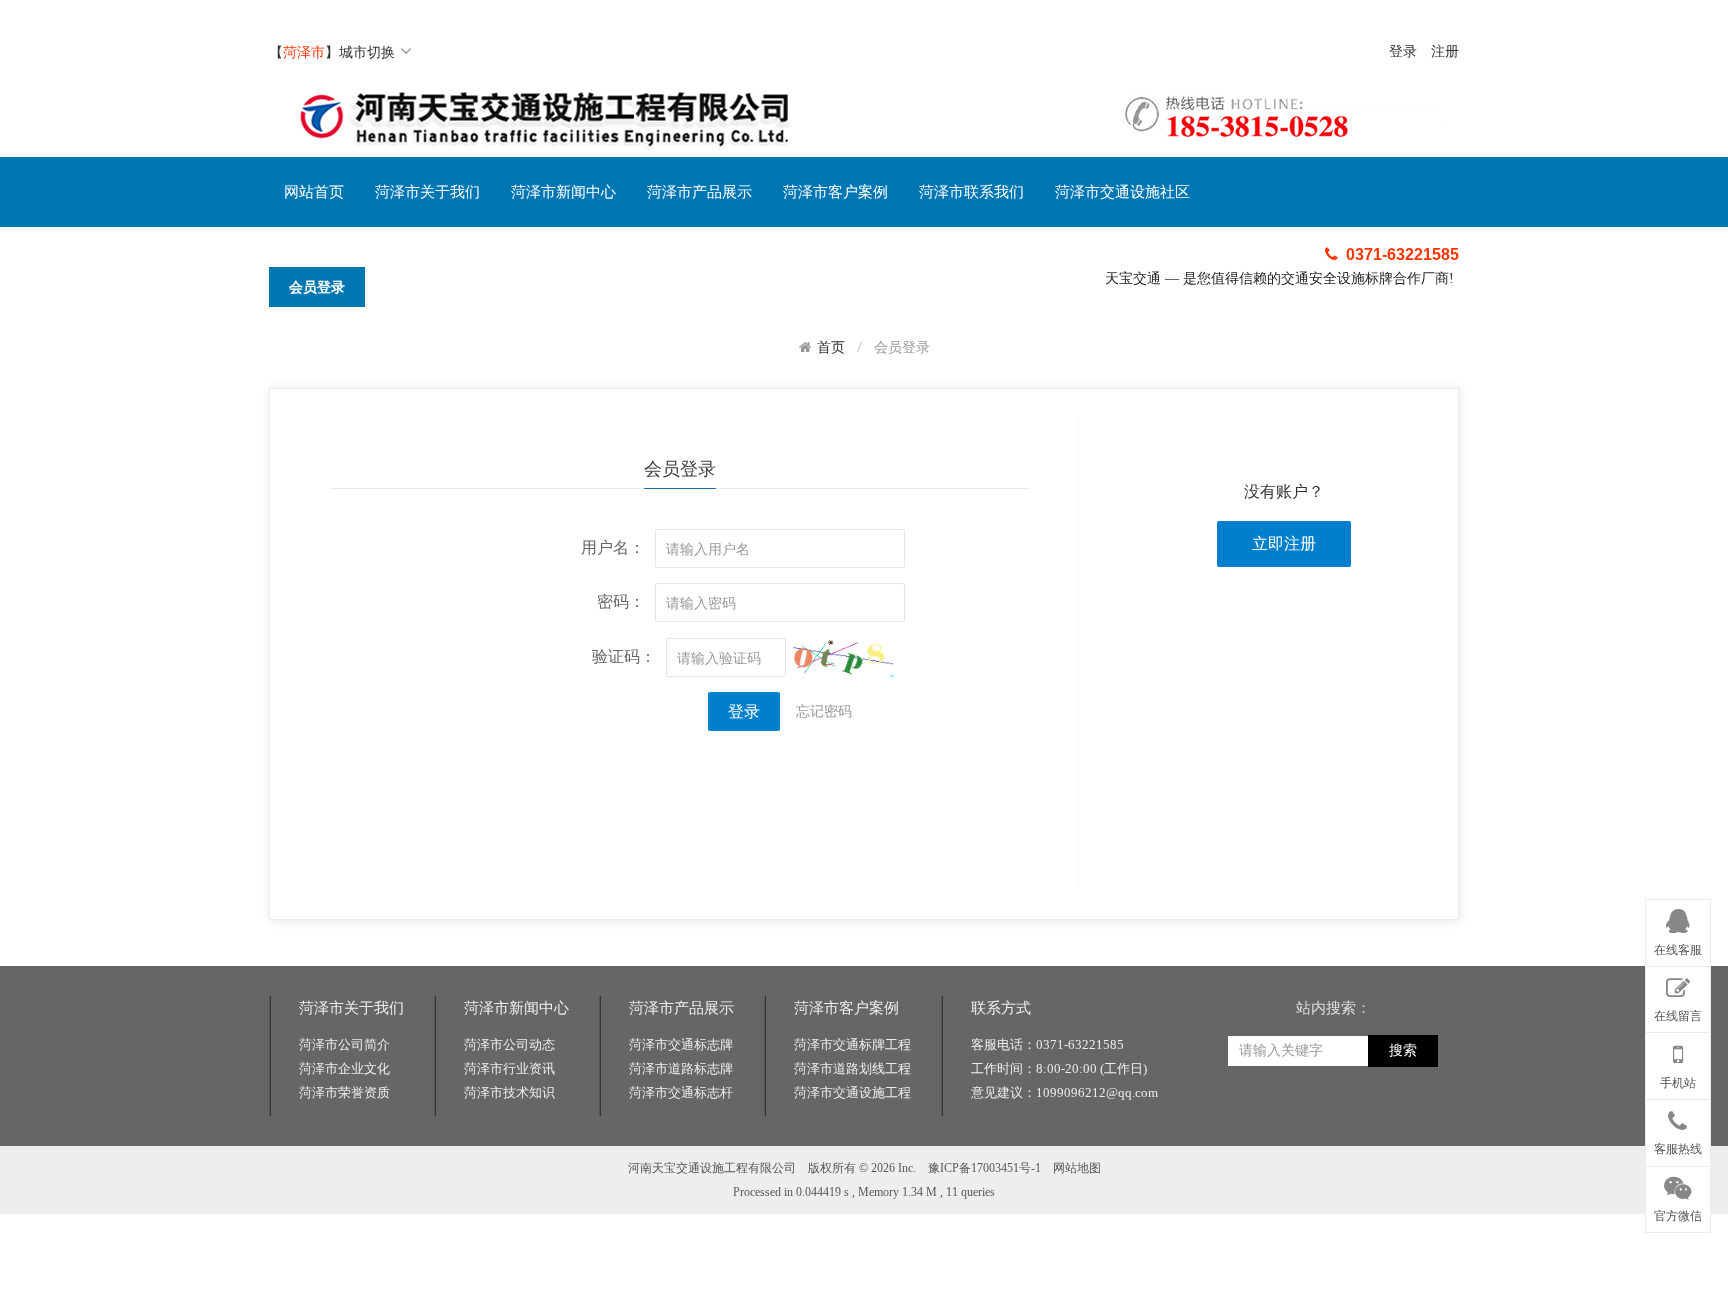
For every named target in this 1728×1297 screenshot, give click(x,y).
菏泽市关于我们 (427, 192)
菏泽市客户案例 (835, 192)
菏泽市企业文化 (344, 1068)
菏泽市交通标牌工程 (852, 1044)
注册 (1445, 51)
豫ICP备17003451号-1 (984, 1168)
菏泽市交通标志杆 (681, 1092)
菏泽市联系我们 (971, 192)
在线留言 (1678, 1016)
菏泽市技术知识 (509, 1092)
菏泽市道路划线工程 (852, 1068)
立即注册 (1284, 543)
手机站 (1678, 1083)
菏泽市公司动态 (509, 1044)
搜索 (1403, 1050)
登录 (1403, 51)
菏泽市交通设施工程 (852, 1092)
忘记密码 (824, 710)
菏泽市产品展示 (699, 192)
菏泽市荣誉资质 (344, 1092)
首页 (831, 347)
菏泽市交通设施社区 (1122, 192)
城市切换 (367, 51)
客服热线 (1678, 1149)
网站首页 (314, 192)
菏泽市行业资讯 (509, 1068)
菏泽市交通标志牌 (681, 1044)
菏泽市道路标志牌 (681, 1068)
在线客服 (1678, 950)
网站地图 (1077, 1168)
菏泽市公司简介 (344, 1044)
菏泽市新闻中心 (563, 192)
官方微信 (1678, 1216)
